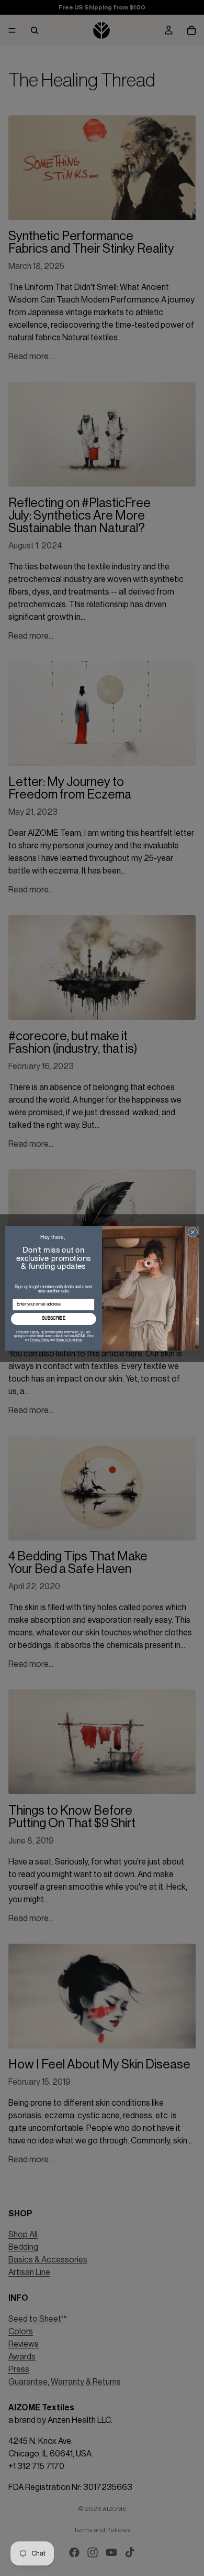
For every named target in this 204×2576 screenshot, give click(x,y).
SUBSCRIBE (54, 1319)
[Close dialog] (193, 1232)
